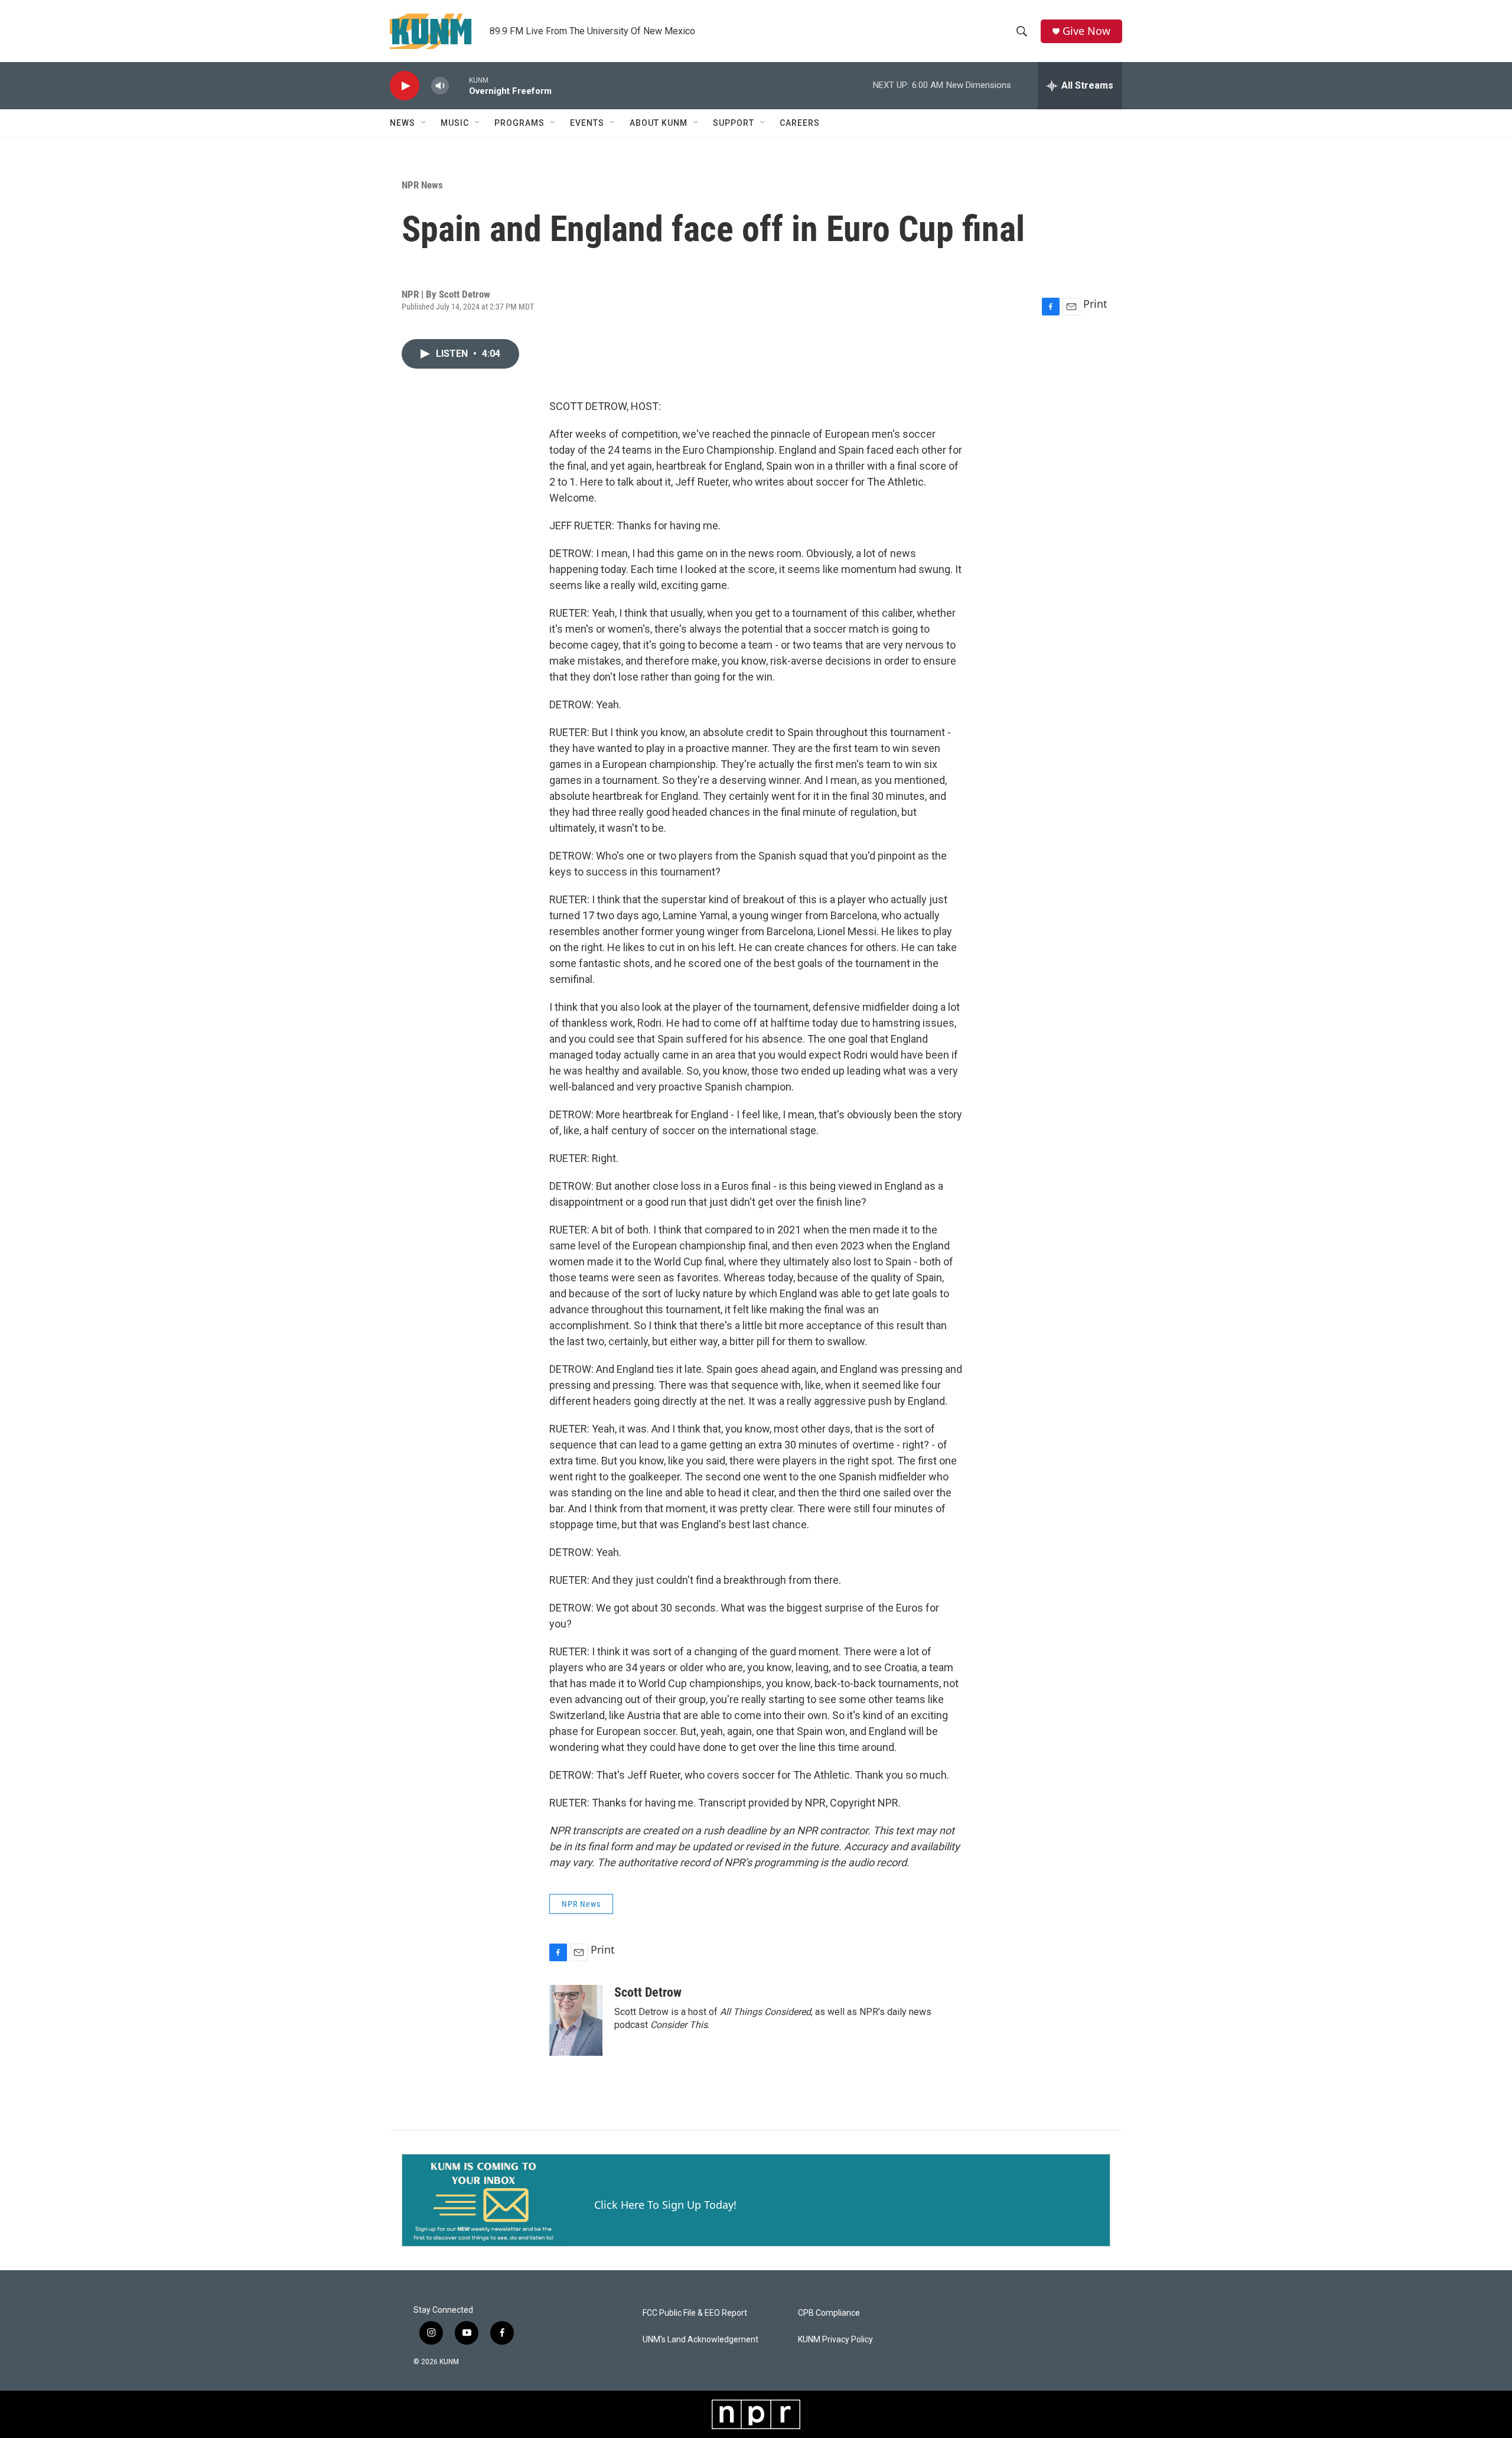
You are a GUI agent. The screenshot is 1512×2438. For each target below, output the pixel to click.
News (403, 123)
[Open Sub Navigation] (424, 123)
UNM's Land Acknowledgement (700, 2340)
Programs (519, 123)
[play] (405, 86)
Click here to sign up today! (665, 2205)
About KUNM (659, 123)
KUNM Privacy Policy (835, 2340)
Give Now (1086, 31)
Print (1095, 304)
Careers (800, 123)
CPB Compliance (829, 2313)
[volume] (440, 86)
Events (587, 123)
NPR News (422, 185)
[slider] (459, 85)
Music (455, 123)
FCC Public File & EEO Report (695, 2313)
